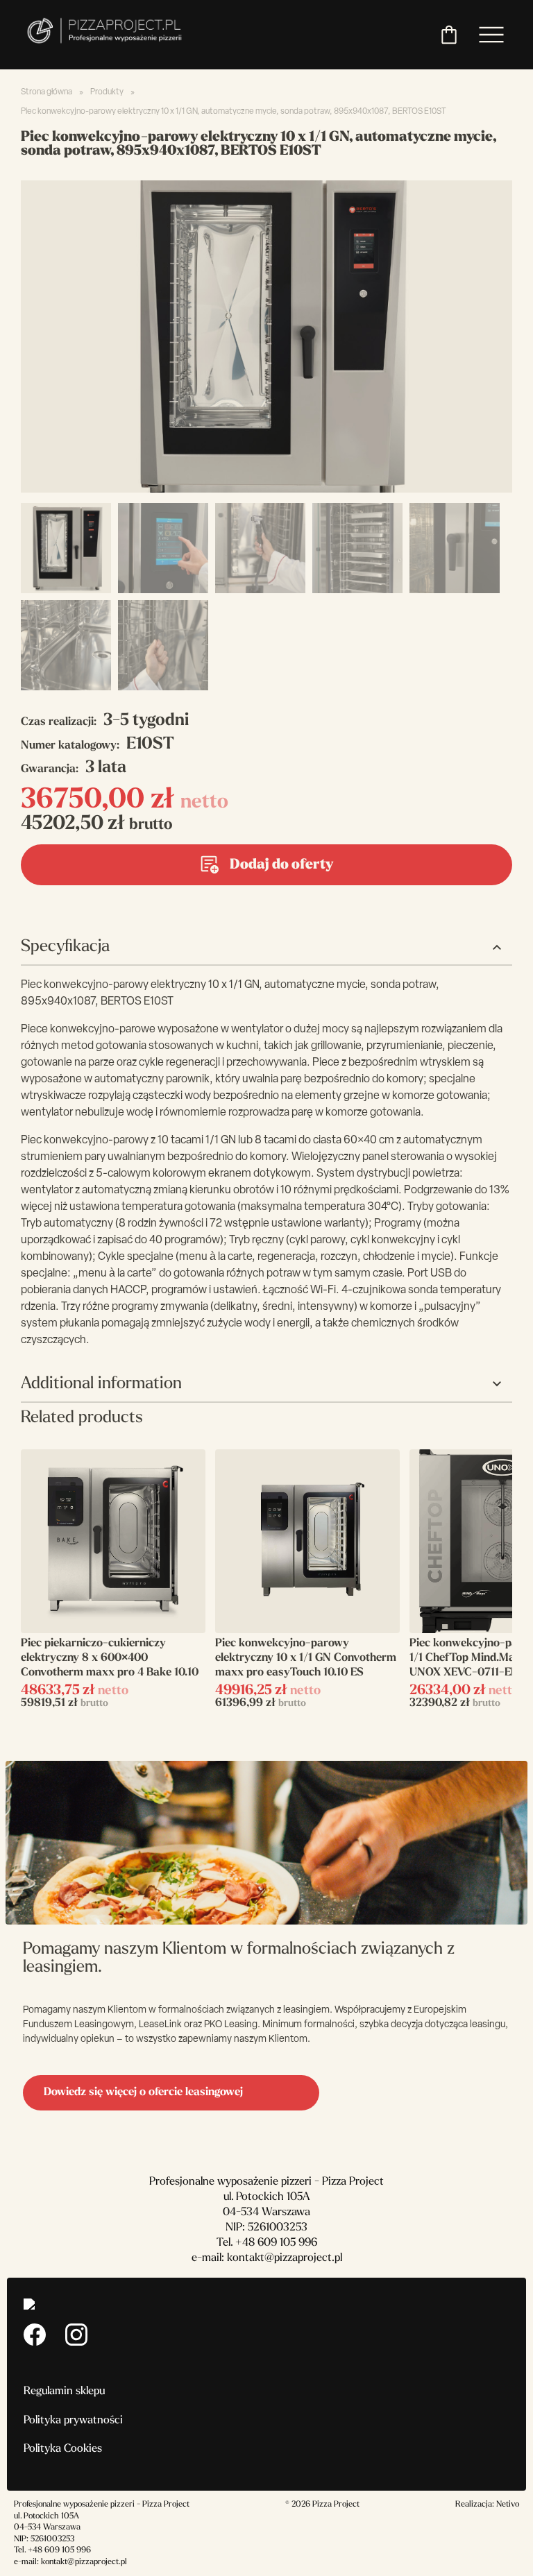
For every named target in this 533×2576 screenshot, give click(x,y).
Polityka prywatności (73, 2421)
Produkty (107, 92)
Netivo (508, 2505)
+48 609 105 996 (276, 2243)
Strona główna (46, 92)
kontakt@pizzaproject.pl (285, 2258)
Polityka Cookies (63, 2449)
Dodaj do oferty (281, 865)
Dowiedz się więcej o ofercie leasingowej (143, 2092)
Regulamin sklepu (64, 2391)
